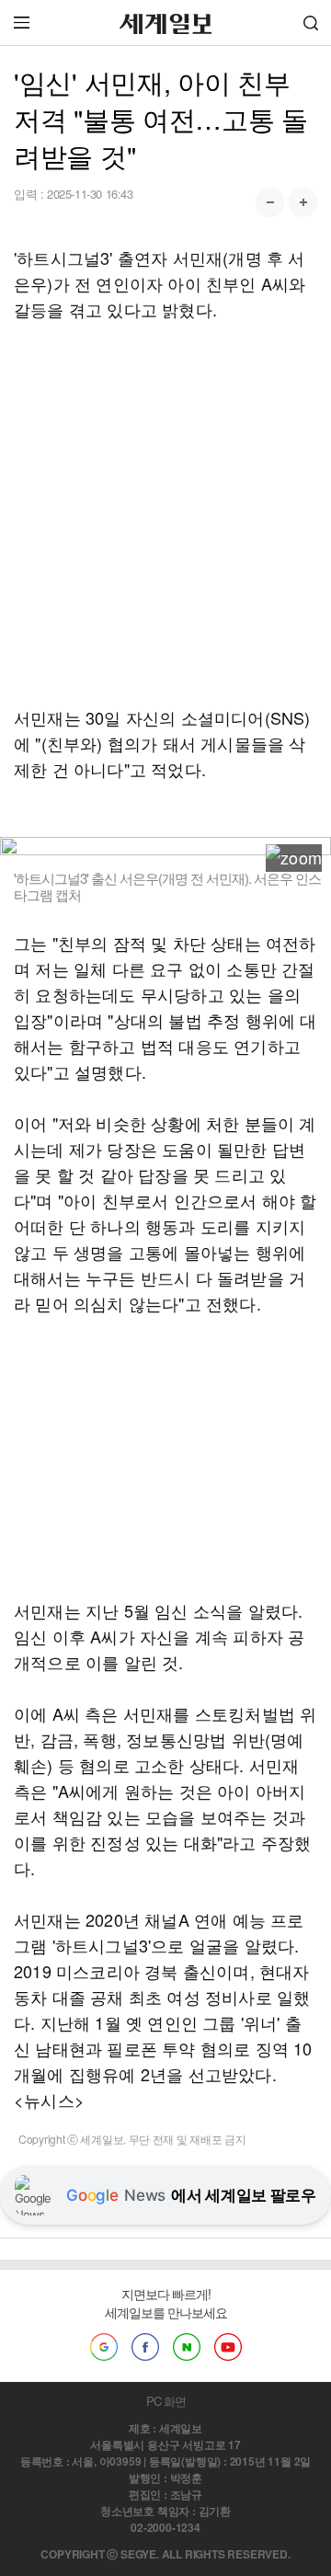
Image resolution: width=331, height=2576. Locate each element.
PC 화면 (166, 2401)
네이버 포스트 (187, 2347)
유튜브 (228, 2347)
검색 (311, 23)
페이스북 (145, 2347)
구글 (104, 2347)
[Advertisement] (165, 513)
